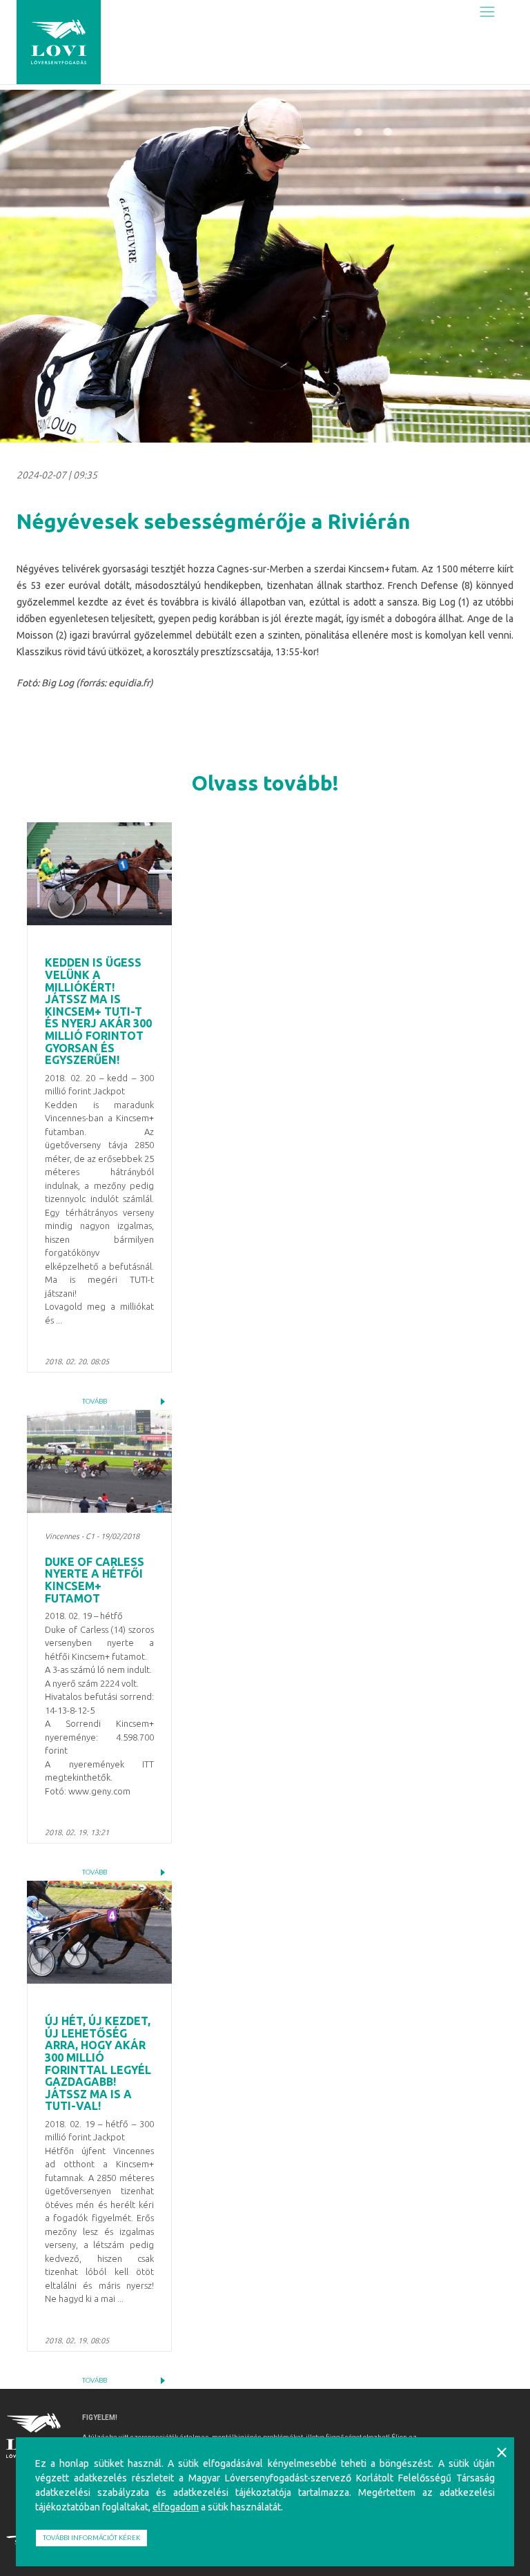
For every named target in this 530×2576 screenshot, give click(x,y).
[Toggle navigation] (487, 11)
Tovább (95, 1401)
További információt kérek (91, 2538)
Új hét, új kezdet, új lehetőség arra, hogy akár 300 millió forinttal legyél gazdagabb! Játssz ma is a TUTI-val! (98, 2063)
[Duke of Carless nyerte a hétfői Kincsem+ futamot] (99, 1461)
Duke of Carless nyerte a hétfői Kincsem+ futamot (95, 1580)
